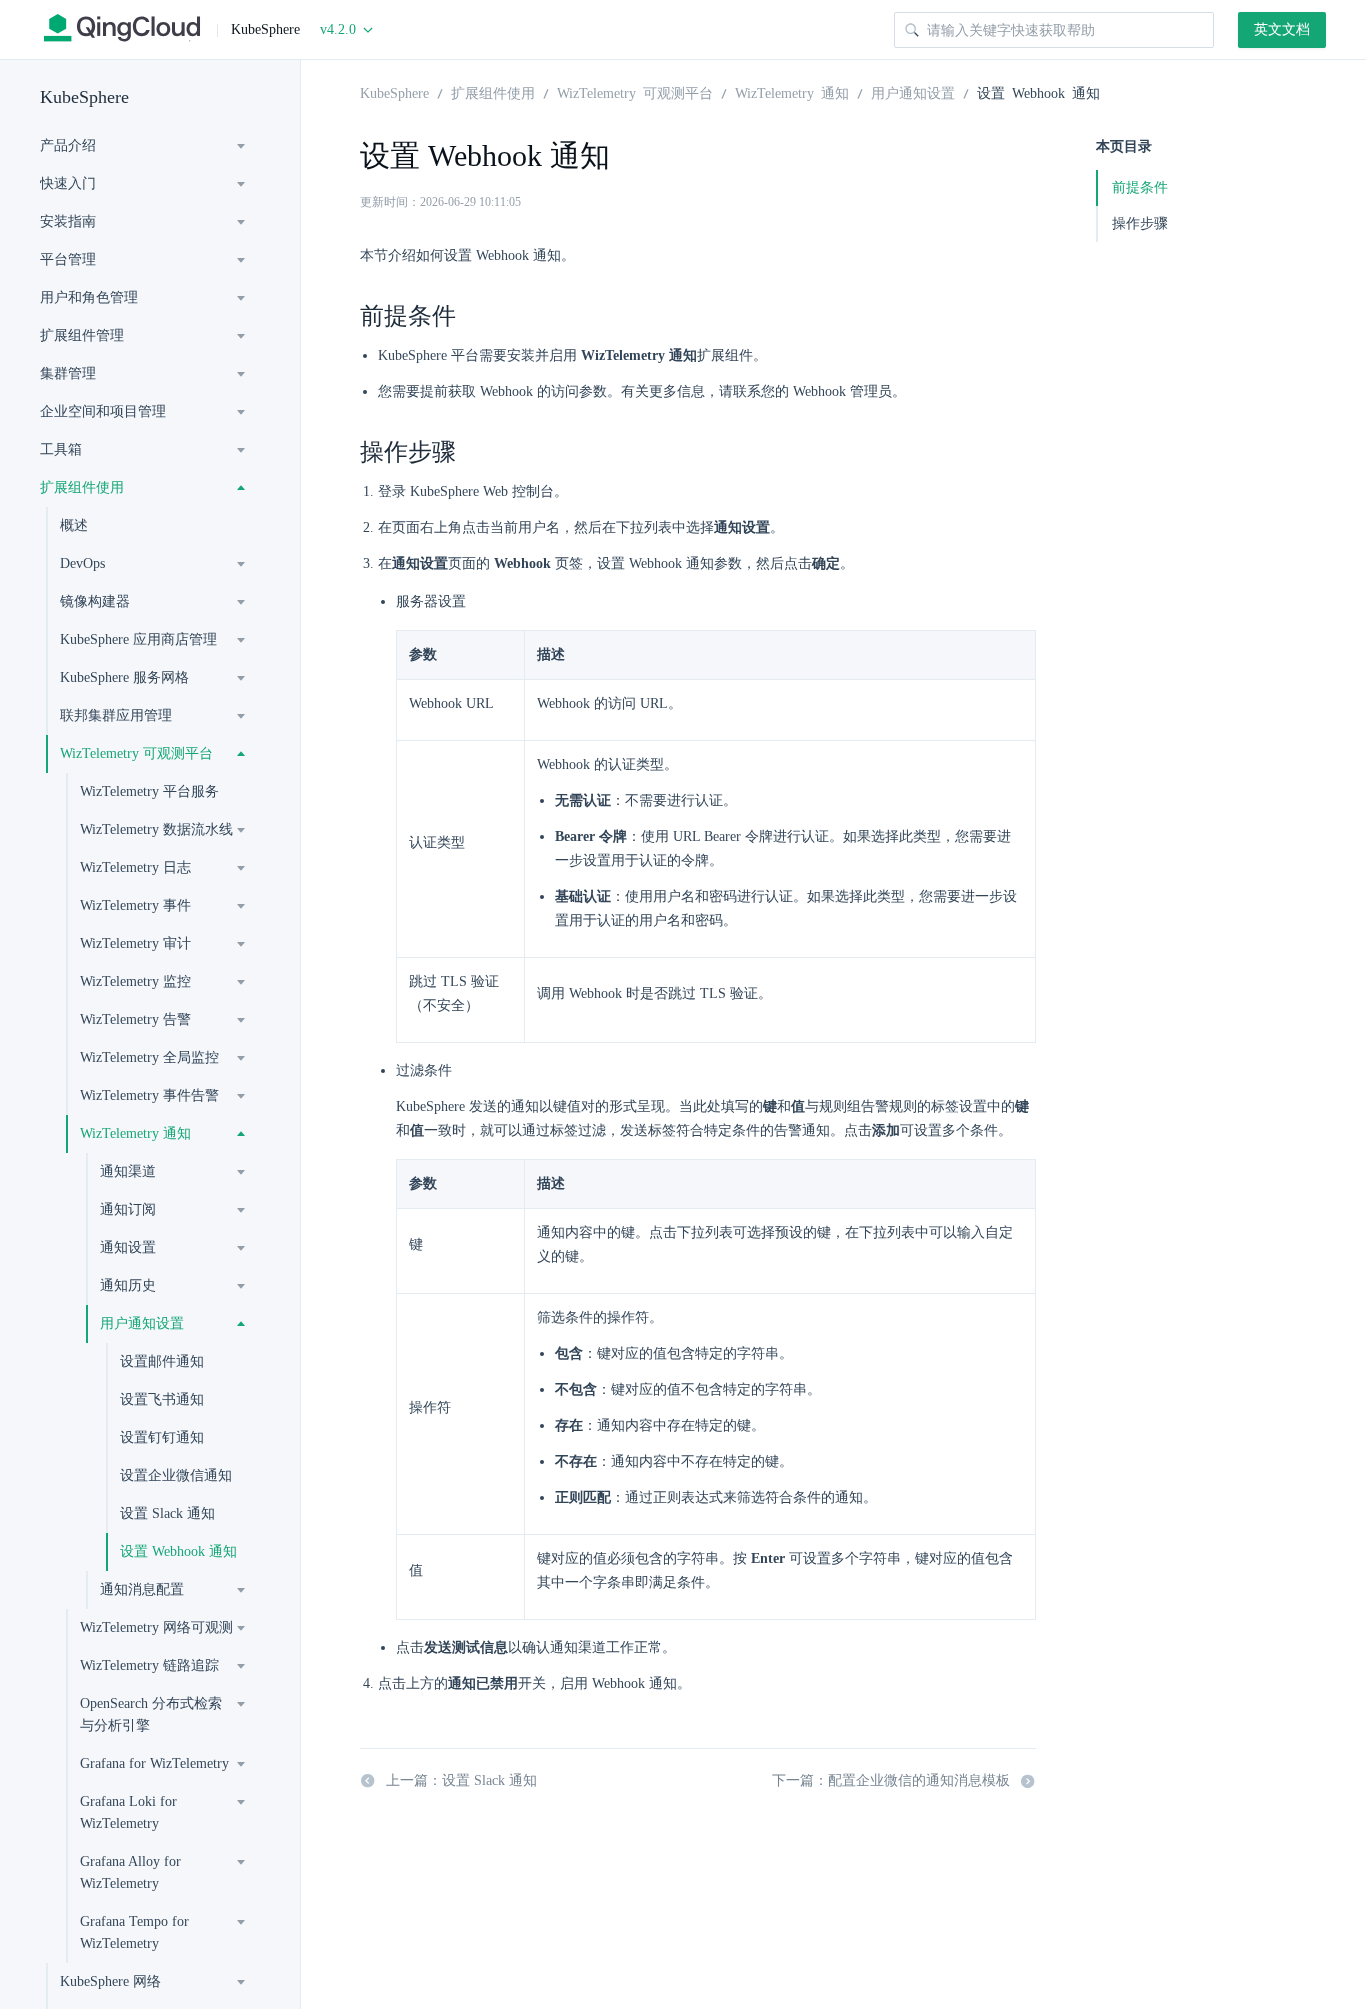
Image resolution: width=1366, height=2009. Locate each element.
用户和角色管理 (89, 297)
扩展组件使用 (82, 487)
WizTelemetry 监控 (135, 981)
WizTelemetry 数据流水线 (156, 829)
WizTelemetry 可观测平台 (136, 753)
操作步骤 (1140, 223)
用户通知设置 (142, 1323)
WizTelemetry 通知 (135, 1133)
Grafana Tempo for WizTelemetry (134, 1932)
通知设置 (128, 1247)
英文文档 (1282, 29)
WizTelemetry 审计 (135, 943)
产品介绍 (68, 145)
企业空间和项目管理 (103, 411)
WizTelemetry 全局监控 (149, 1057)
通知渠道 (128, 1171)
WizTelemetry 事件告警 (149, 1095)
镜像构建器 (95, 601)
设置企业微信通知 (176, 1475)
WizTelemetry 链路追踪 (149, 1665)
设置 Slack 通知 (167, 1513)
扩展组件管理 (82, 335)
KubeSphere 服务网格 (124, 677)
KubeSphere (84, 97)
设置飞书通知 (162, 1399)
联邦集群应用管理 (116, 715)
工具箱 (61, 449)
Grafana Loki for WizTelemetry (128, 1812)
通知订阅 (128, 1209)
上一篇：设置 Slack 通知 (461, 1780)
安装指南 (68, 221)
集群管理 (68, 373)
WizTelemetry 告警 (135, 1019)
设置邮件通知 (162, 1361)
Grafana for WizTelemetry (154, 1763)
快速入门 (68, 183)
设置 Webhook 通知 (178, 1551)
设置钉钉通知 (162, 1437)
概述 (74, 525)
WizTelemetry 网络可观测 (156, 1627)
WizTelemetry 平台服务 (149, 791)
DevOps (82, 563)
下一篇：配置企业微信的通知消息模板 (891, 1780)
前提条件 (1140, 187)
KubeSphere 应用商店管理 (138, 639)
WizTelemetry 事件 (135, 905)
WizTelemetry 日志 (135, 867)
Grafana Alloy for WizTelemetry (130, 1872)
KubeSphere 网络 (110, 1981)
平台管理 (68, 259)
